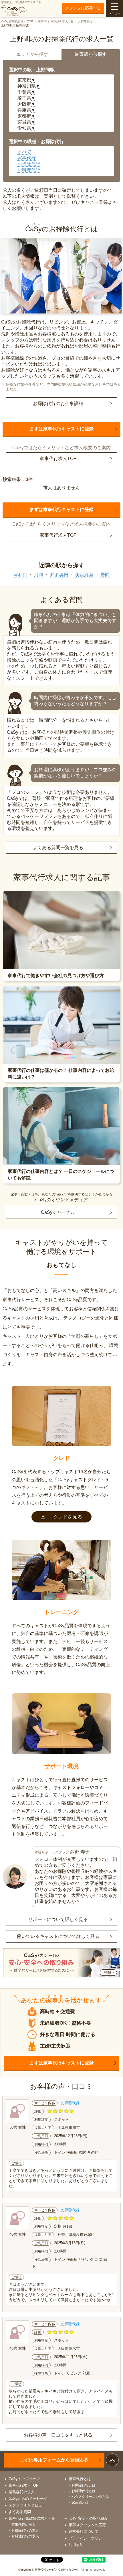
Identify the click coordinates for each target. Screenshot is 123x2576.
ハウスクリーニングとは (90, 2497)
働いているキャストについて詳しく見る (58, 1936)
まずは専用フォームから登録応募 (54, 2460)
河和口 (20, 575)
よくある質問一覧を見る (58, 848)
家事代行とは (80, 2479)
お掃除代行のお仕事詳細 (58, 404)
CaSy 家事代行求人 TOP (17, 21)
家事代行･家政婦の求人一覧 (56, 21)
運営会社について (84, 2531)
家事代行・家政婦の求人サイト (21, 2)
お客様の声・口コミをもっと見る (58, 2435)
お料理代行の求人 (25, 2536)
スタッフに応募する (83, 8)
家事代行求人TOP (58, 458)
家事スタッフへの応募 (87, 2525)
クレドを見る (68, 1517)
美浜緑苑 (84, 575)
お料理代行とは (84, 2491)
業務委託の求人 (22, 2492)
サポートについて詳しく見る (58, 1919)
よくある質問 (20, 2512)
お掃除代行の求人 (25, 2530)
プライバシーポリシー (87, 2538)
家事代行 (27, 158)
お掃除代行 (85, 21)
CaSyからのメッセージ (28, 2499)
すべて (24, 152)
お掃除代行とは (84, 2485)
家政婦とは (80, 2502)
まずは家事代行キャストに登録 (61, 429)
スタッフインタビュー (27, 2505)
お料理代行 (29, 170)
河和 (39, 575)
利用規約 (76, 2545)
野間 (105, 575)
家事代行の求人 (23, 2525)
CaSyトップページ (24, 2479)
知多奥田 (59, 575)
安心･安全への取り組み (88, 2518)
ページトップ (112, 2460)
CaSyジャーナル (58, 1212)
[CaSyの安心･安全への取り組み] (62, 1963)
